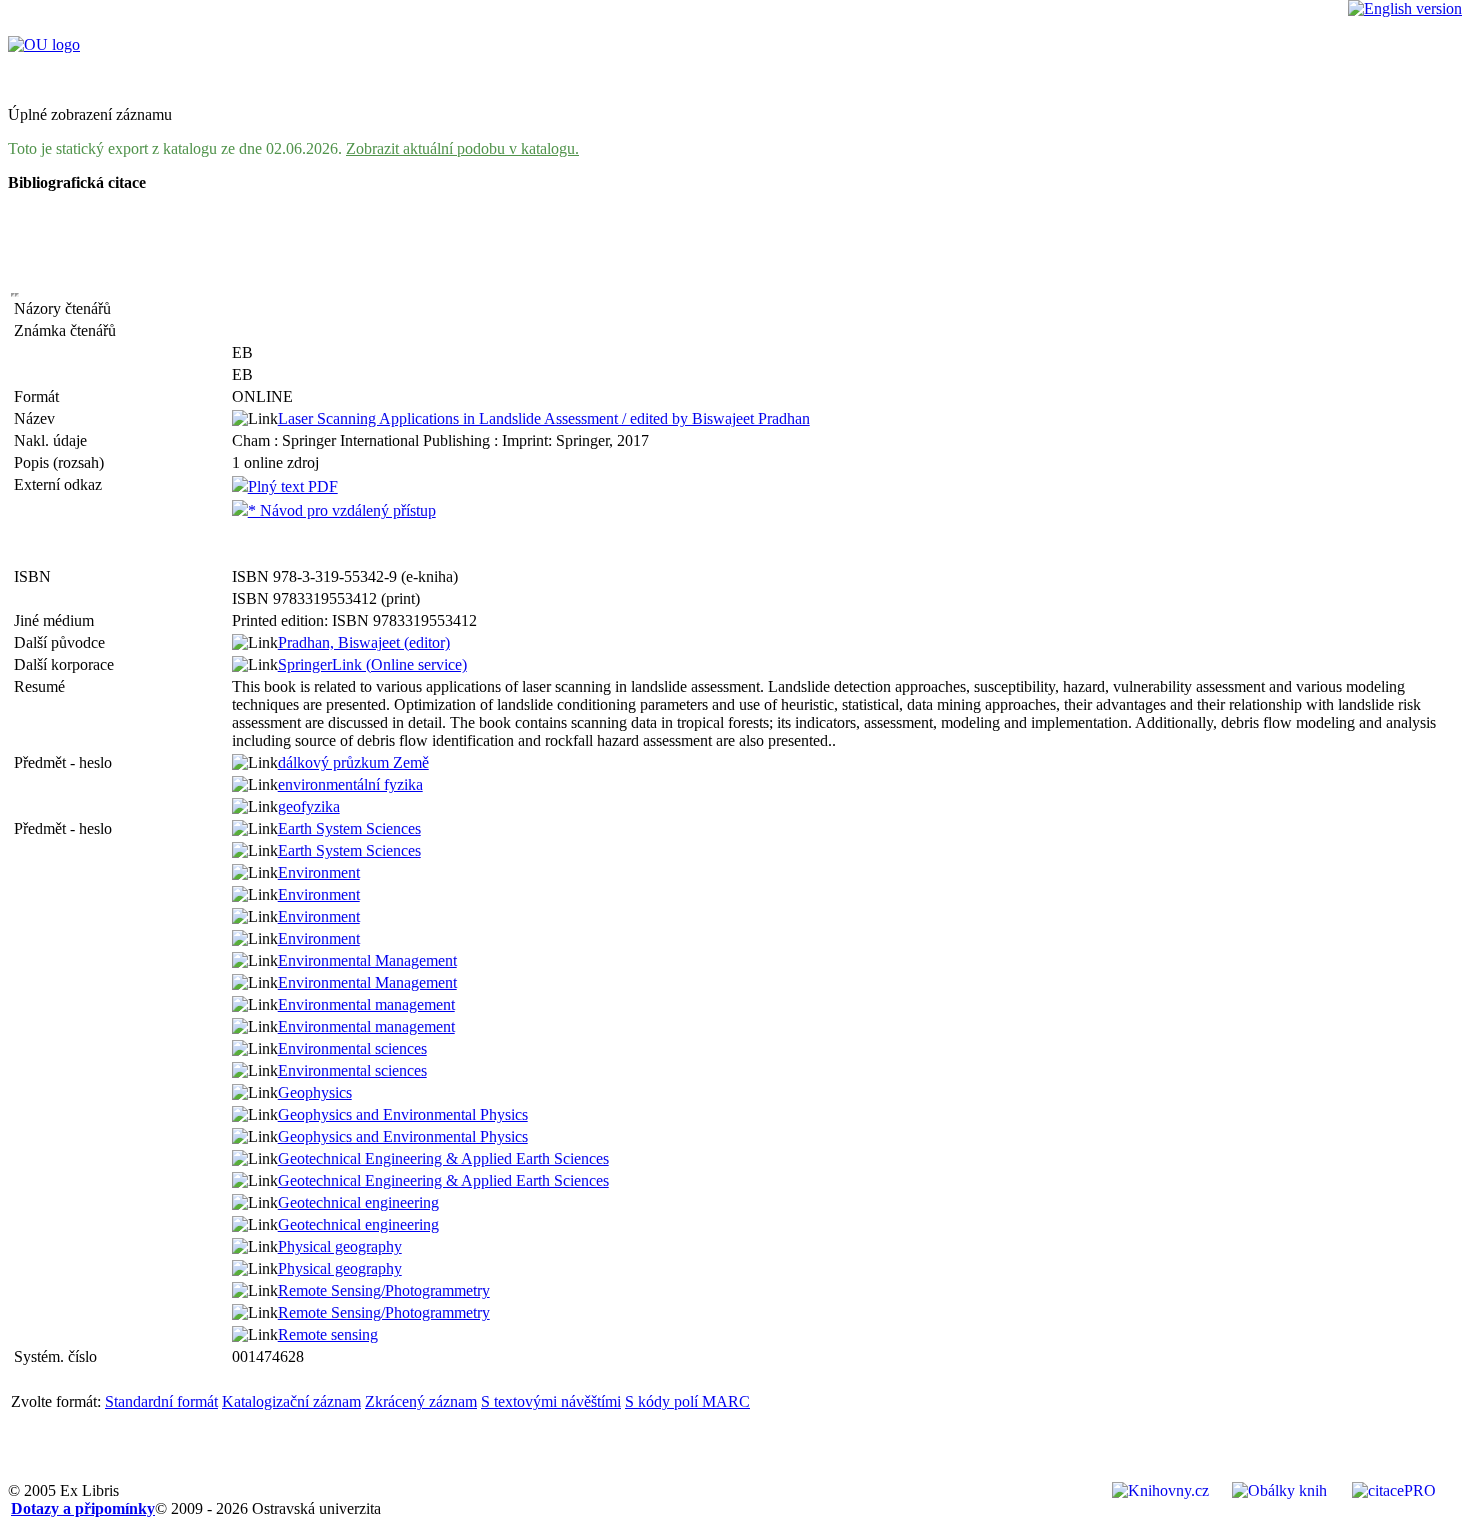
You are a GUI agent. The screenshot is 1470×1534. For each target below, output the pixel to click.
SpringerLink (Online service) (372, 664)
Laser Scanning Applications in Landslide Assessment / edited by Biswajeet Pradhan (544, 418)
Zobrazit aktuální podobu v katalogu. (462, 148)
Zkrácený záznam (421, 1401)
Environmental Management (367, 960)
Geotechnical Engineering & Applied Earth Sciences (443, 1158)
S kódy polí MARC (687, 1401)
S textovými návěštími (551, 1401)
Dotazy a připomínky (83, 1508)
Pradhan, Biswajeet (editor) (364, 642)
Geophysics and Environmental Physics (403, 1114)
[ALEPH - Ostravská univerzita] (44, 44)
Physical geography (340, 1246)
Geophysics (315, 1092)
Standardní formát (161, 1401)
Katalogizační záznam (291, 1401)
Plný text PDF (293, 486)
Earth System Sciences (349, 828)
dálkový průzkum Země (353, 762)
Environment (319, 872)
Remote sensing (328, 1334)
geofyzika (309, 806)
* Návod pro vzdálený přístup (342, 510)
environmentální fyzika (350, 784)
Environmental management (366, 1004)
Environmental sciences (352, 1048)
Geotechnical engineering (358, 1202)
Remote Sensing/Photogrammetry (384, 1290)
